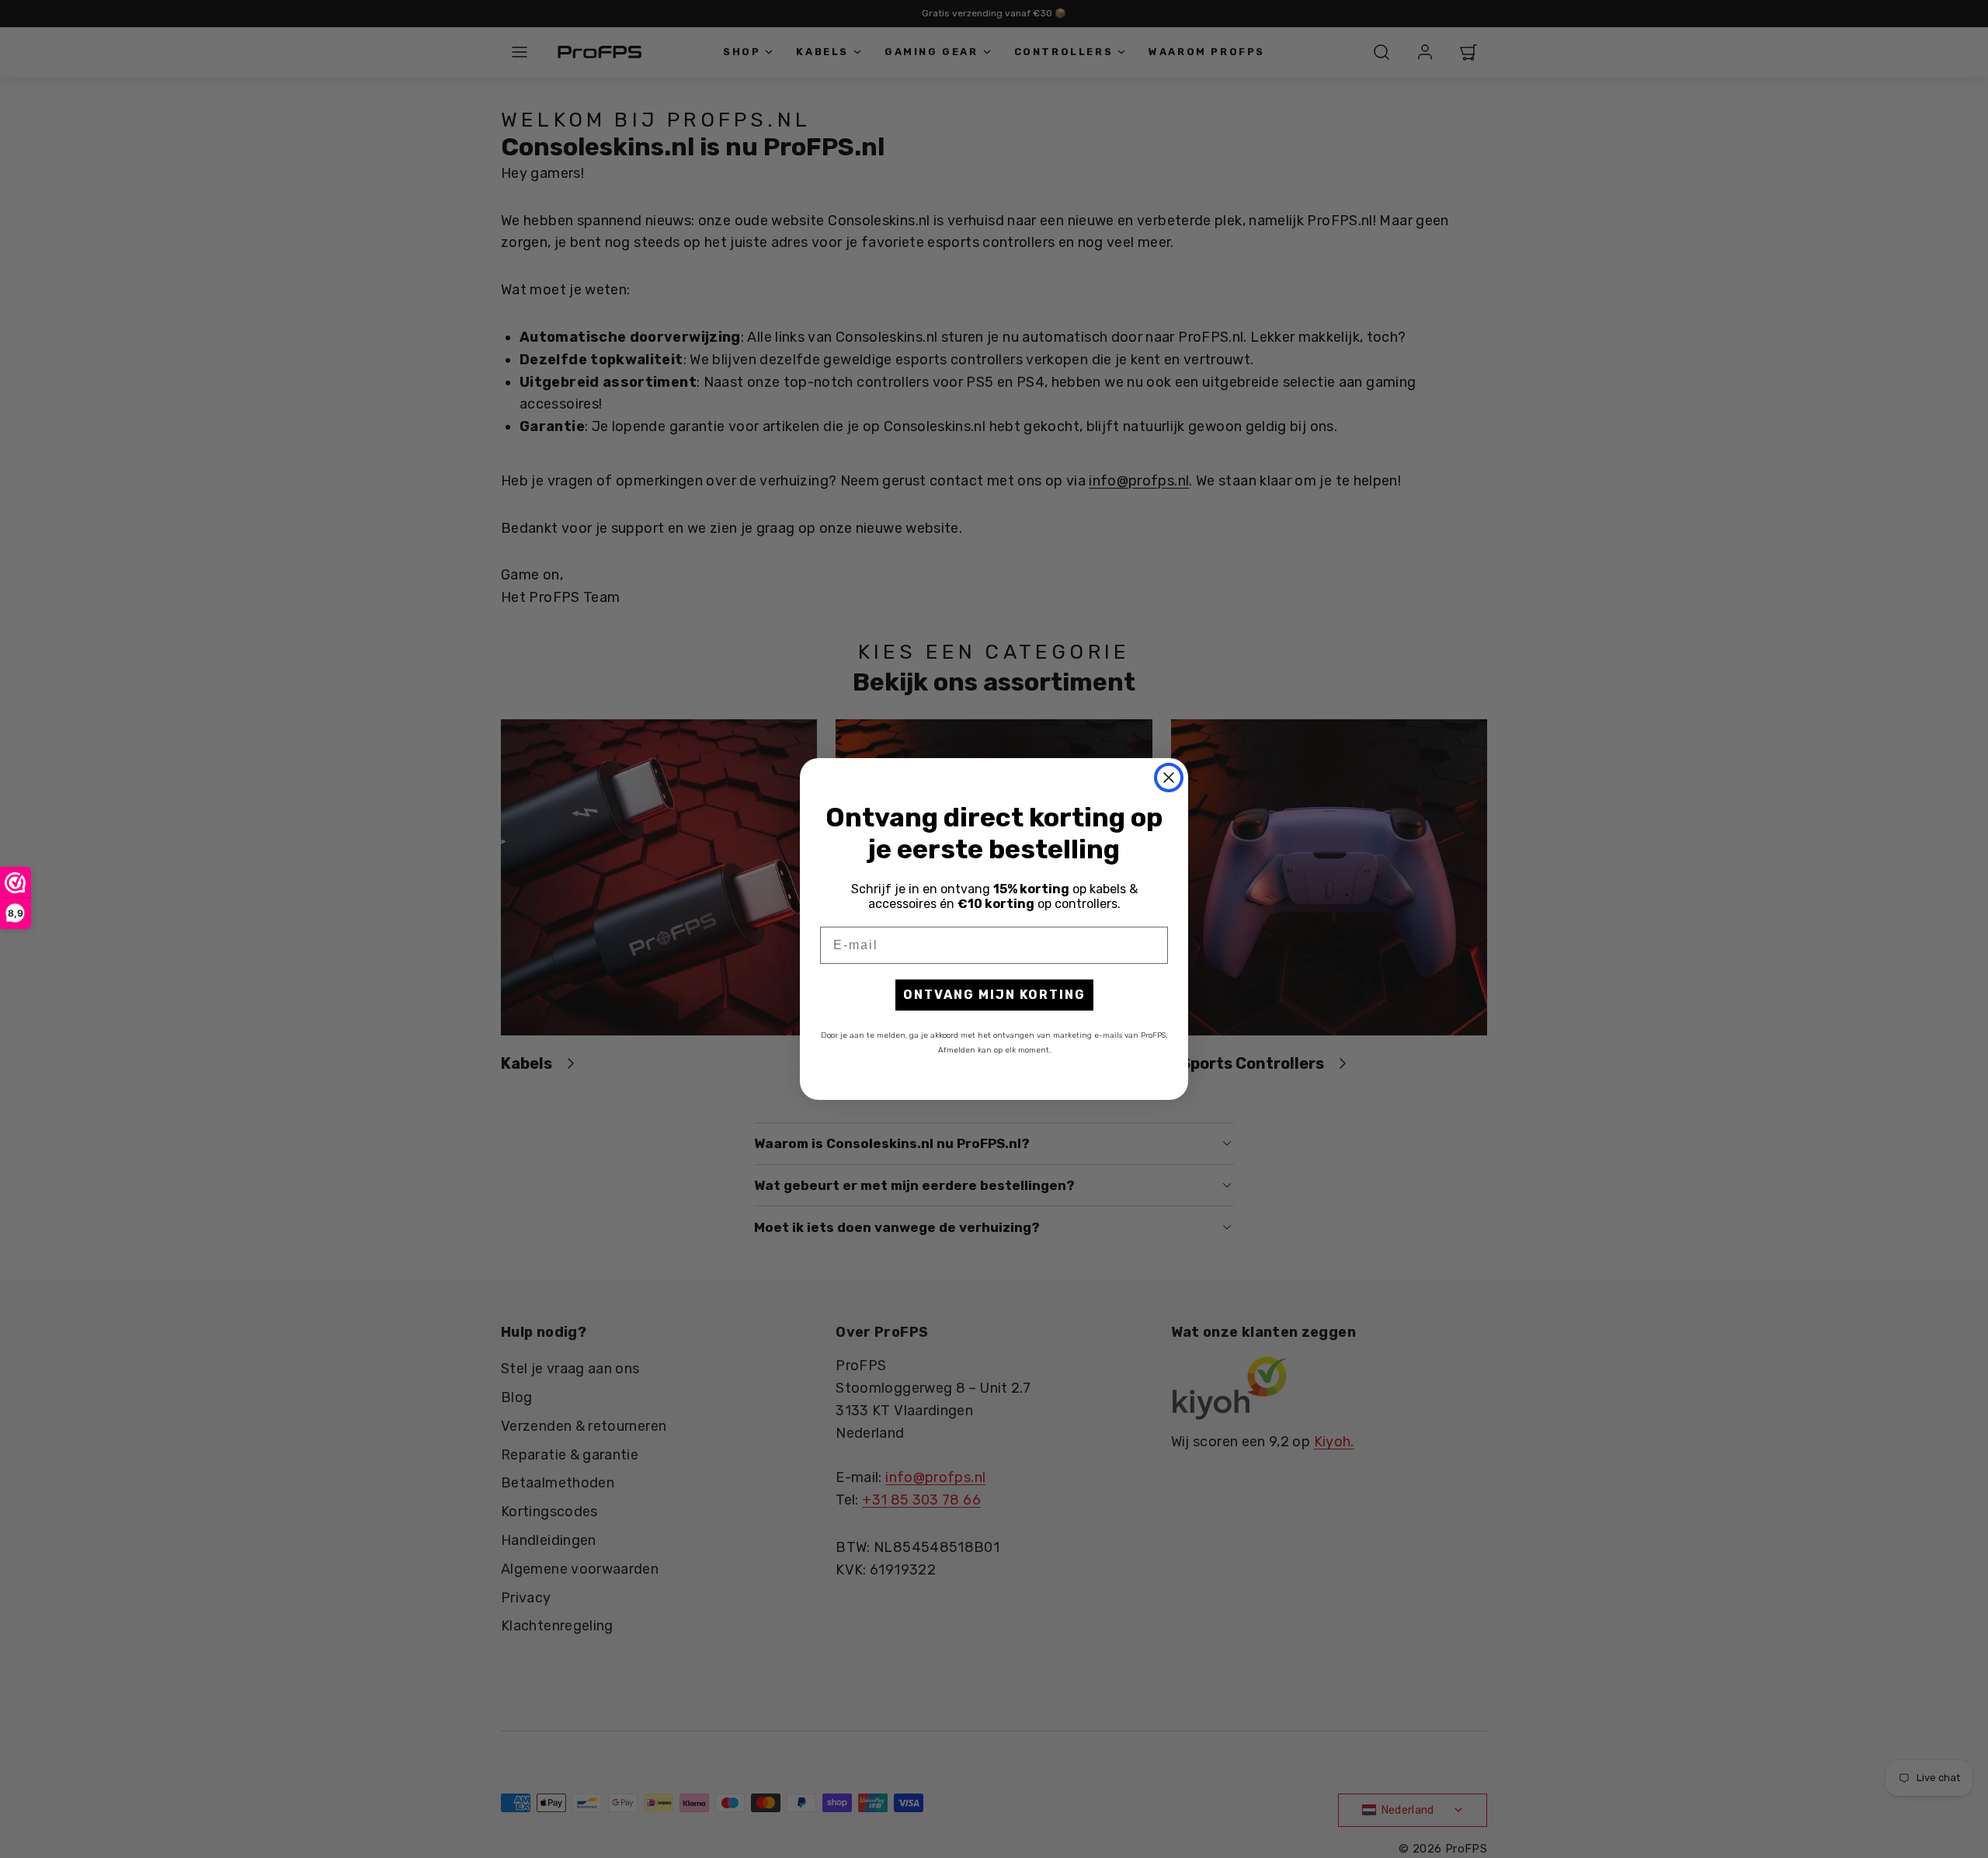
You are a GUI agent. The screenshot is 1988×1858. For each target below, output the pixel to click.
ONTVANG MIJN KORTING (994, 995)
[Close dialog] (1169, 778)
